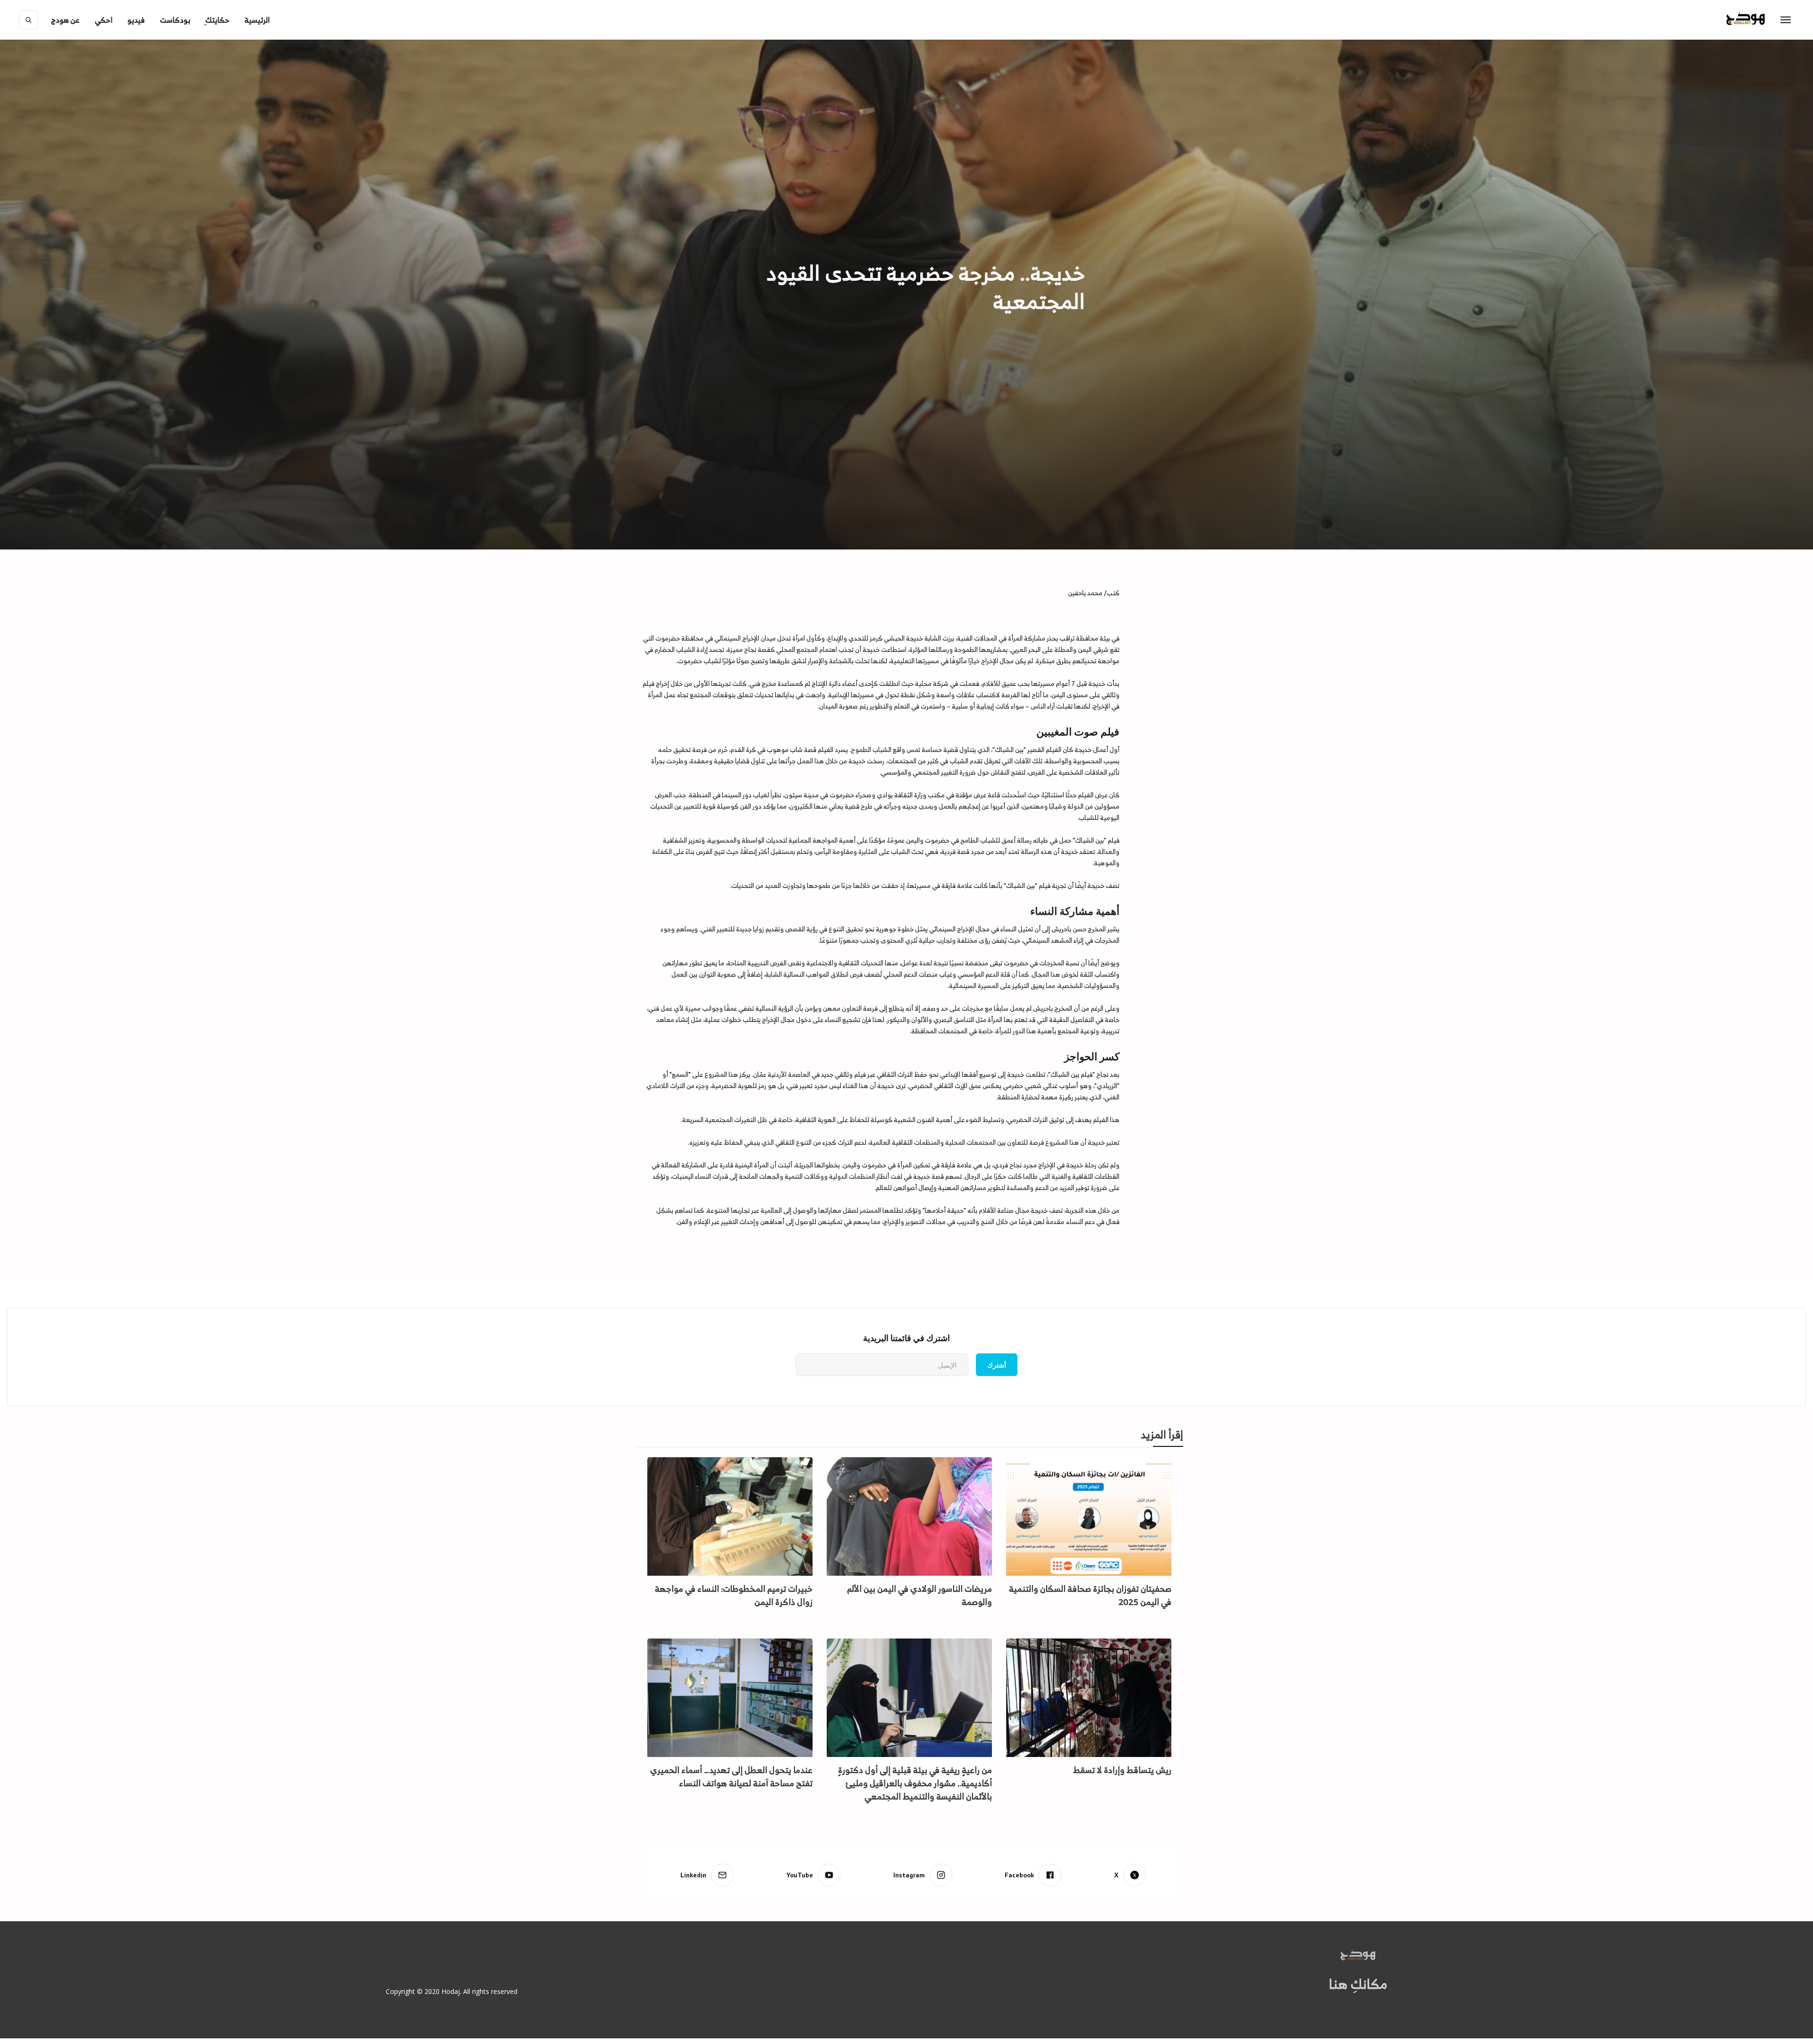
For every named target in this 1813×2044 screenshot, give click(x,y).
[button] (65, 20)
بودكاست (175, 20)
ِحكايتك (217, 20)
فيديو (136, 20)
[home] (1765, 20)
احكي (104, 20)
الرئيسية (257, 20)
